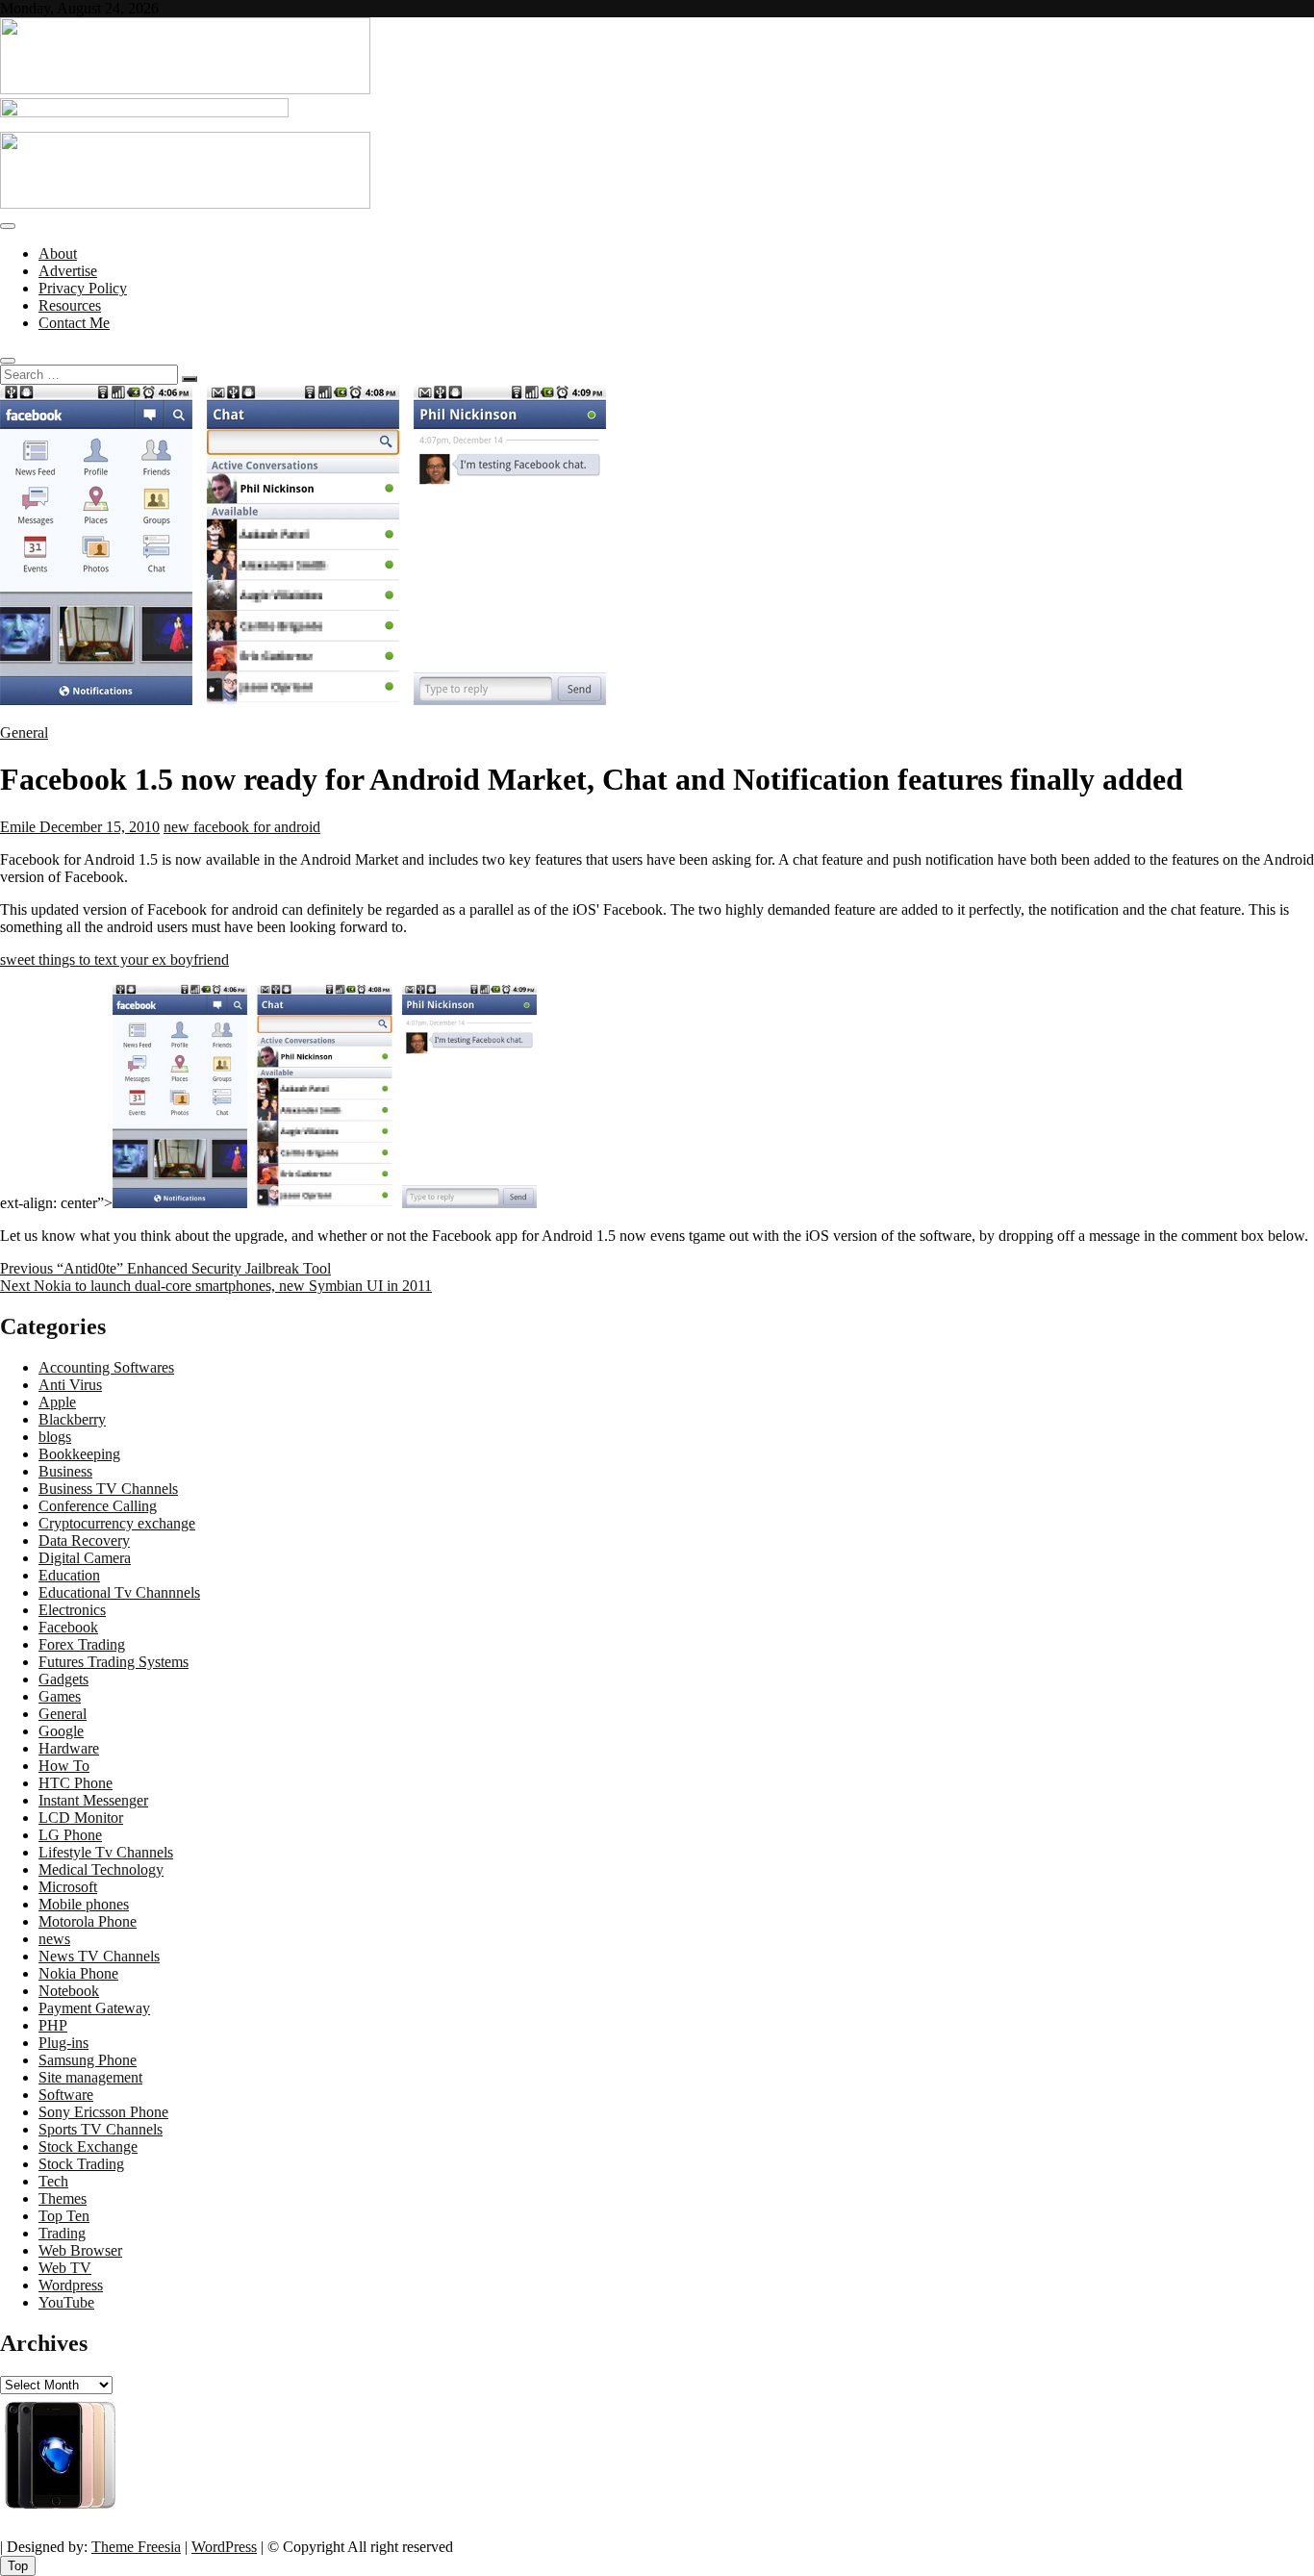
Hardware (69, 1748)
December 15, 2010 (98, 827)
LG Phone (70, 1835)
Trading (62, 2233)
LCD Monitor (81, 1818)
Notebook (69, 1991)
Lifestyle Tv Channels (106, 1852)
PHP (53, 2025)
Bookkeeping (79, 1454)
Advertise (68, 271)
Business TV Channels (108, 1489)
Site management (90, 2077)
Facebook (68, 1627)
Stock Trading (81, 2164)
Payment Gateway (94, 2008)
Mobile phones (84, 1904)
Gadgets (63, 1679)
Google (61, 1731)
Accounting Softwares (106, 1367)
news (54, 1939)
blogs (55, 1437)
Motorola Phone (88, 1921)
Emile (18, 827)
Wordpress (71, 2285)
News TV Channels (99, 1956)
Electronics (72, 1610)
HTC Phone (76, 1783)
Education (69, 1575)
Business (65, 1471)
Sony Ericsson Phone (103, 2112)
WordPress (224, 2547)
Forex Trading (82, 1644)
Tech (53, 2181)
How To (64, 1766)
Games (60, 1696)
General (24, 732)
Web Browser (80, 2250)
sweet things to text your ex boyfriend (114, 960)
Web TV (65, 2268)
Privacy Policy (83, 288)
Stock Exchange (88, 2147)
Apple (57, 1402)
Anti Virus (70, 1385)
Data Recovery (84, 1541)
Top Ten (64, 2216)
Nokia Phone (78, 1973)
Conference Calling (98, 1506)
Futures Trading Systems (114, 1662)
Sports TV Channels (101, 2129)
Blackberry (72, 1419)
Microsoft (68, 1887)
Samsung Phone (88, 2060)
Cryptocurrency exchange (117, 1523)
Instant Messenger (93, 1800)
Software (66, 2095)
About (58, 253)
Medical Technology (101, 1869)
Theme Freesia (136, 2547)
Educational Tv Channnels (119, 1592)
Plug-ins (63, 2043)
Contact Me (74, 323)
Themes (63, 2198)
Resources (70, 305)
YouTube (66, 2302)
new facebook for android (242, 827)
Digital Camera (85, 1558)
